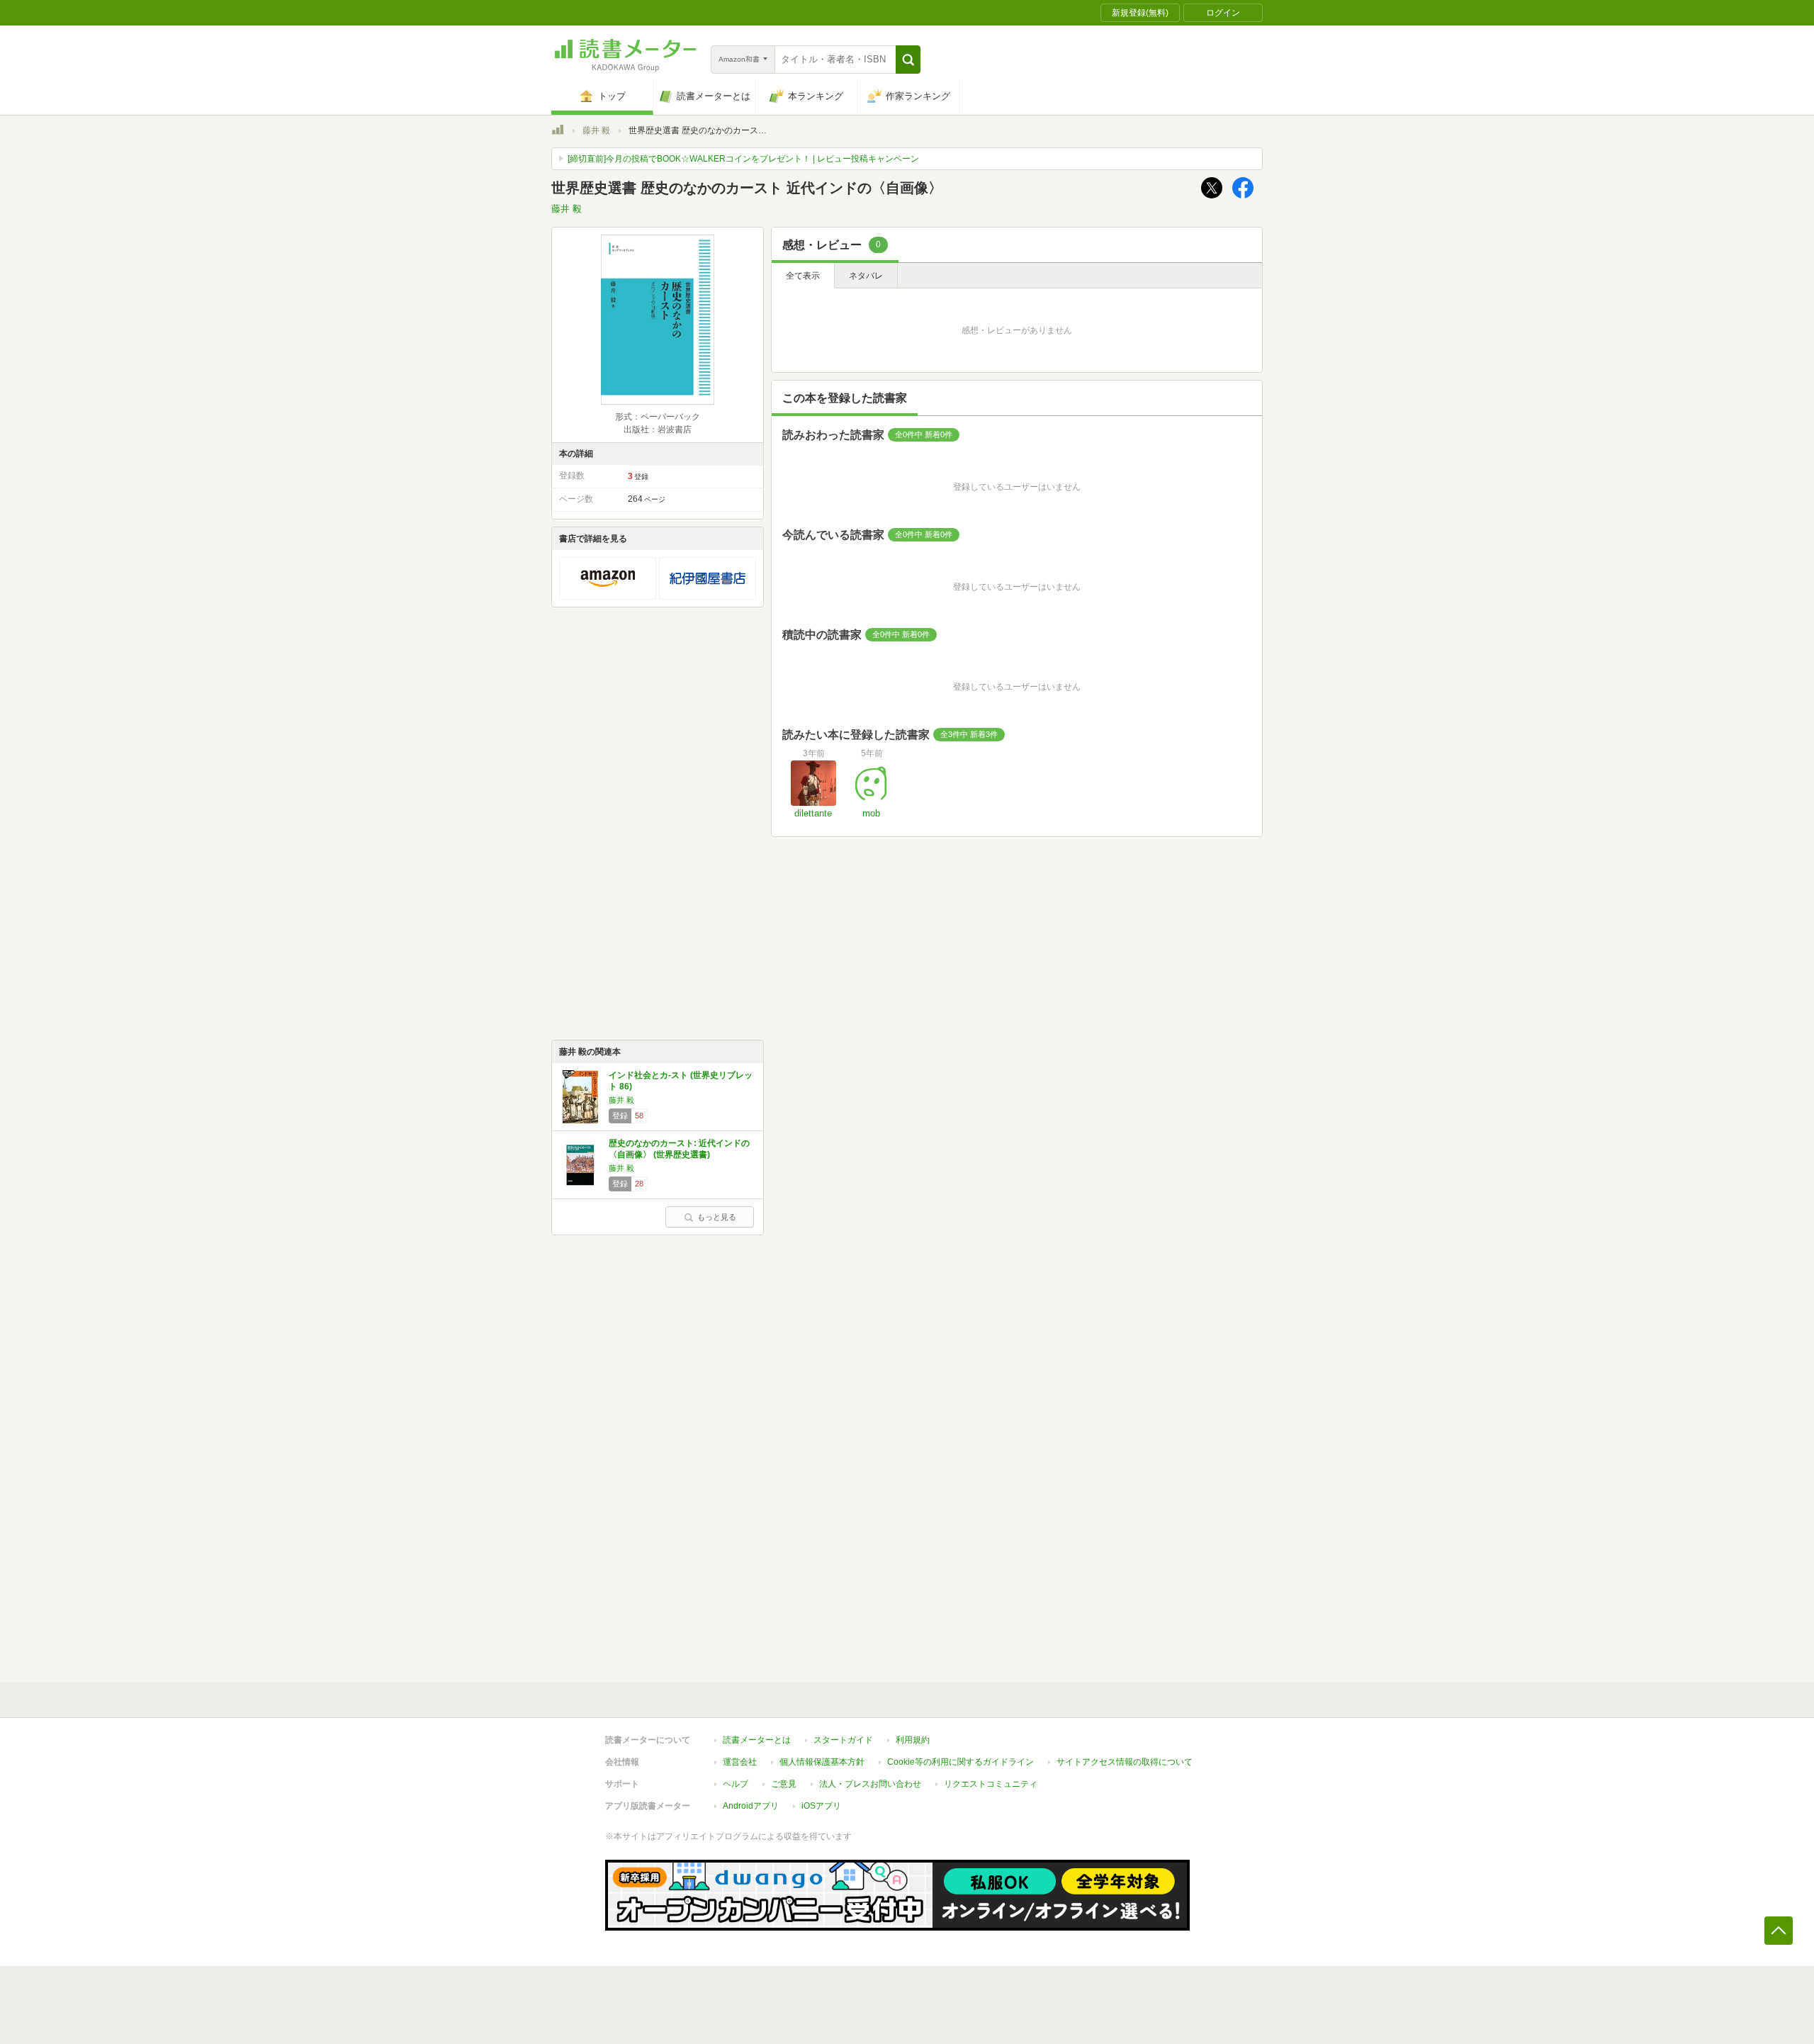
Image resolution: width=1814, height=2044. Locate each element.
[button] (908, 60)
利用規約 (913, 1740)
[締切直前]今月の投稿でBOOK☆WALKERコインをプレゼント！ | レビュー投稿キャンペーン (743, 159)
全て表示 (803, 276)
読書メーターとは (757, 1740)
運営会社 (740, 1762)
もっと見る (717, 1217)
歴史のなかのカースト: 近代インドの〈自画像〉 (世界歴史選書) (679, 1149)
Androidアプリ (751, 1806)
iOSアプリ (821, 1806)
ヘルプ (736, 1784)
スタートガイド (843, 1740)
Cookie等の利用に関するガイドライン (960, 1762)
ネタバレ (866, 276)
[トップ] (558, 132)
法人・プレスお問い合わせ (870, 1784)
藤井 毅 (596, 130)
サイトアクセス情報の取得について (1125, 1762)
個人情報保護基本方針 (822, 1762)
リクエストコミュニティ (991, 1784)
